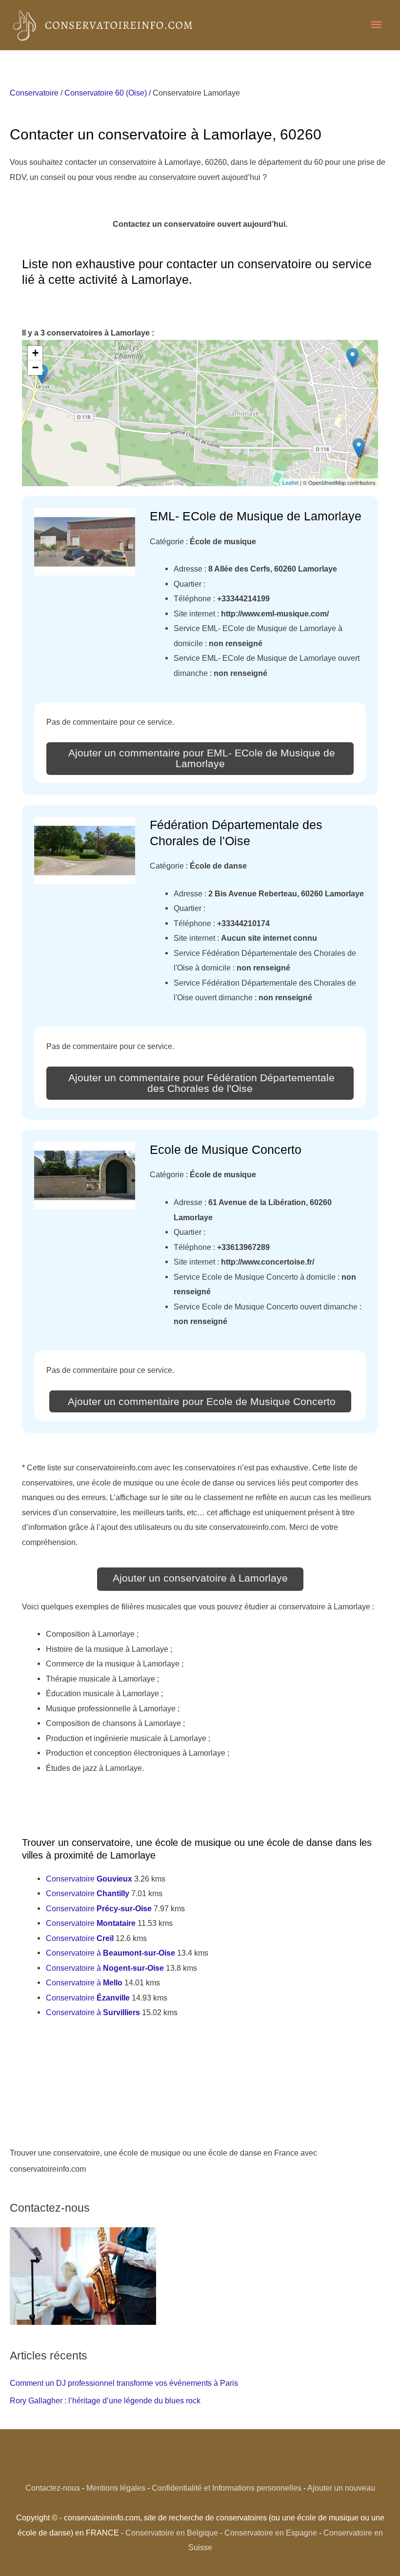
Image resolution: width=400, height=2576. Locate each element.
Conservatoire (34, 93)
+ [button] (35, 353)
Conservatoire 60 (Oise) (106, 93)
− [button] (35, 367)
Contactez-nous (53, 2488)
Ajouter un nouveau (341, 2488)
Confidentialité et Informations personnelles (227, 2488)
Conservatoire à (110, 1953)
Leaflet (290, 482)
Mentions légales (116, 2488)
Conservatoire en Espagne (271, 2533)
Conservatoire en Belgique (172, 2533)
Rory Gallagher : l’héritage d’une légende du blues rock (105, 2400)
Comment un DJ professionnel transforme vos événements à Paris (124, 2383)
